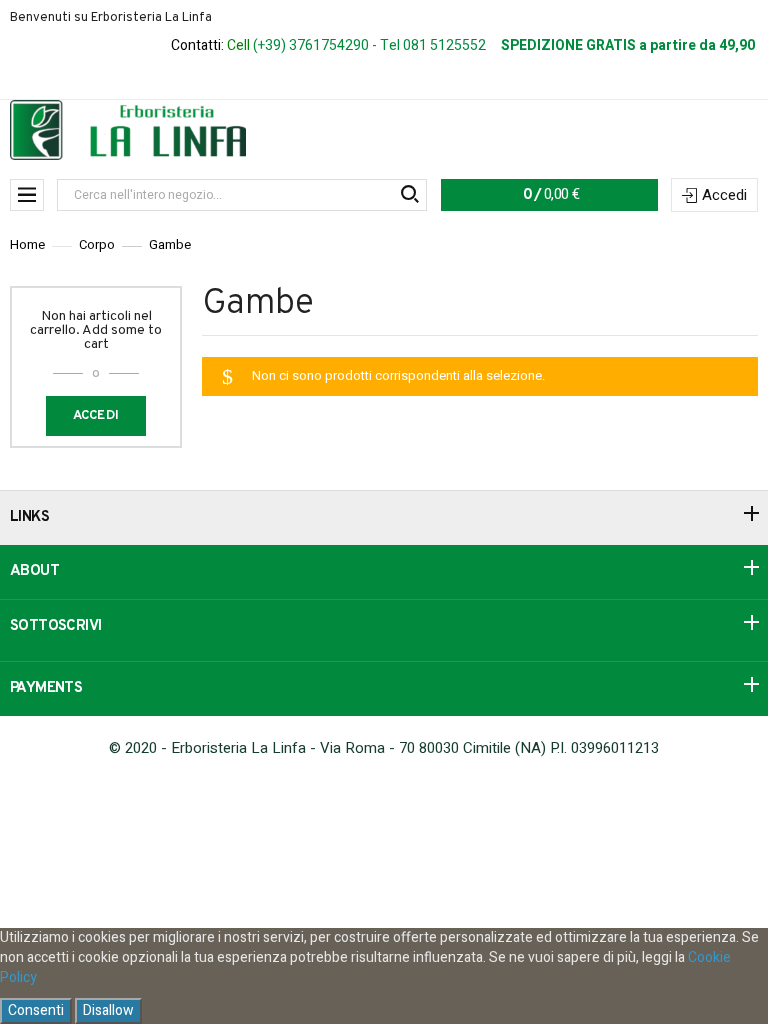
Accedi (724, 195)
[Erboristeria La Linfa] (128, 129)
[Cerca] (408, 195)
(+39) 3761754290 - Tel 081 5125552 (369, 45)
